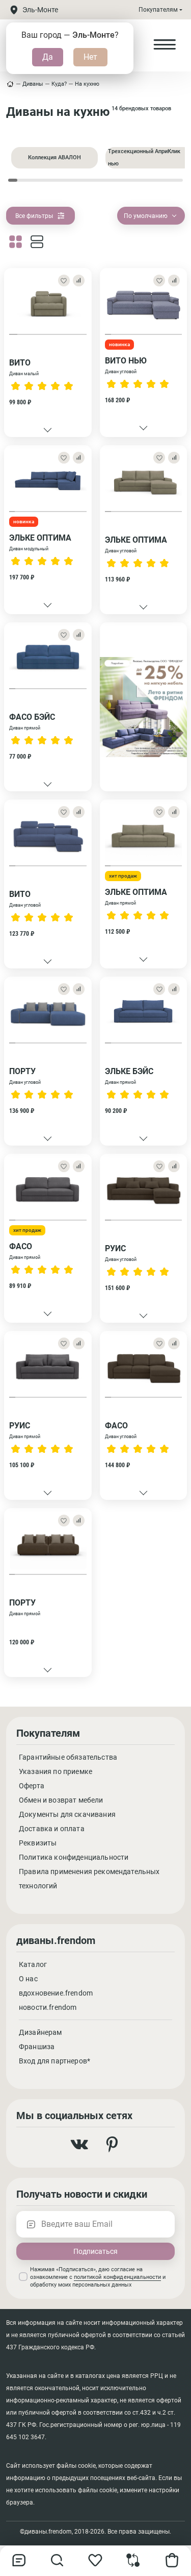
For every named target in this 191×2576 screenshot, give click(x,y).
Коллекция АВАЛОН (54, 157)
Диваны (33, 84)
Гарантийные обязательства (68, 1757)
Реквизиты (38, 1843)
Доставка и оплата (52, 1829)
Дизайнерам (40, 2032)
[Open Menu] (165, 45)
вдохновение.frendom (56, 1993)
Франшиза (37, 2047)
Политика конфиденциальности (74, 1857)
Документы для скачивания (67, 1814)
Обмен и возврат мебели (61, 1800)
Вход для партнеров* (54, 2061)
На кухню (87, 84)
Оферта (32, 1786)
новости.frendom (48, 2007)
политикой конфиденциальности (117, 2277)
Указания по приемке (56, 1771)
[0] (133, 2565)
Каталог (33, 1964)
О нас (28, 1979)
